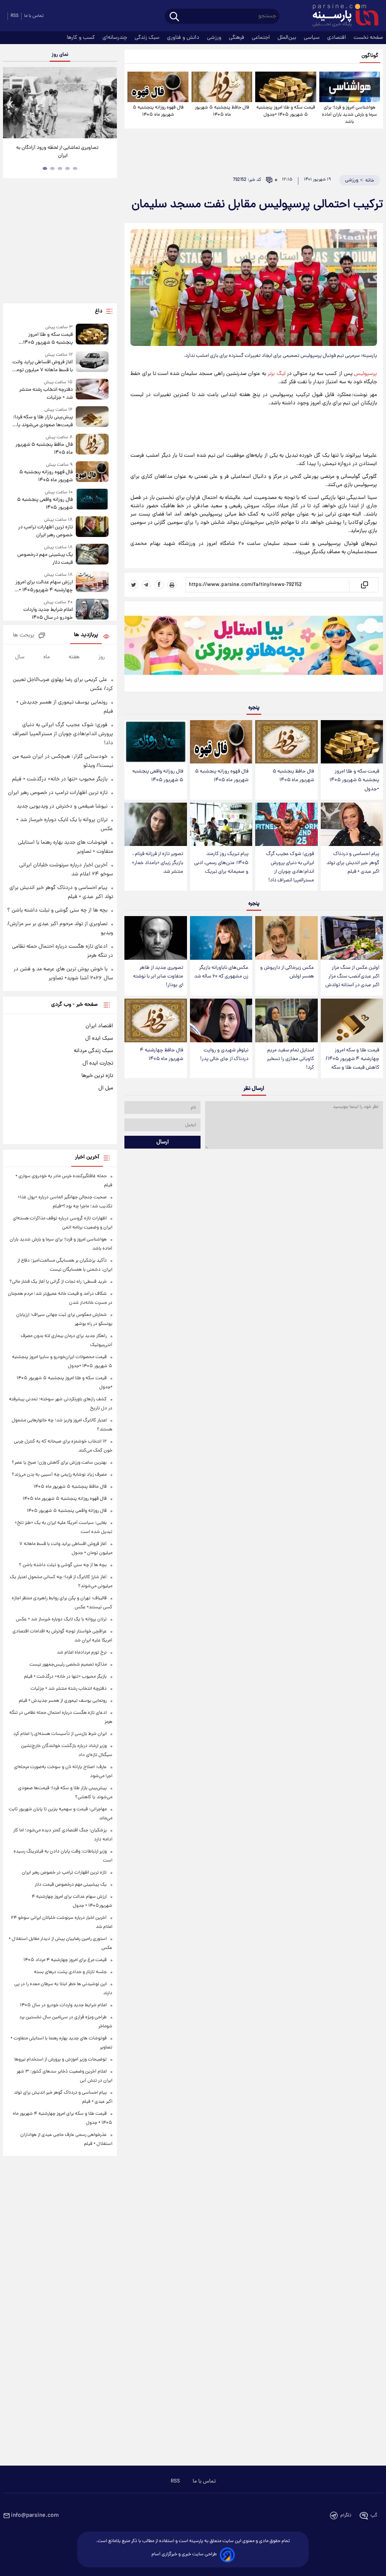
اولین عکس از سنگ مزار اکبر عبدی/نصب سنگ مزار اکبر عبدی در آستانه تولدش (352, 977)
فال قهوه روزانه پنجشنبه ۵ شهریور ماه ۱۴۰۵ (158, 111)
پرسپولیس (365, 374)
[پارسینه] (342, 16)
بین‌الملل (288, 38)
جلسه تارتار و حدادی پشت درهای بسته (70, 1972)
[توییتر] (133, 585)
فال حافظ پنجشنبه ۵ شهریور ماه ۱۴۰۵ (222, 111)
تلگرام (346, 2516)
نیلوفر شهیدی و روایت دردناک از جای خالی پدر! (224, 1055)
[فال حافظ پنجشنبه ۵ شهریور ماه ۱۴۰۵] (222, 87)
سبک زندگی (148, 38)
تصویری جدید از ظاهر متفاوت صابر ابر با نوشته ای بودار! (158, 977)
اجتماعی (262, 38)
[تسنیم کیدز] (254, 648)
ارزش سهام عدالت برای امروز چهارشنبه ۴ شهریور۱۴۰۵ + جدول (44, 586)
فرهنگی (237, 38)
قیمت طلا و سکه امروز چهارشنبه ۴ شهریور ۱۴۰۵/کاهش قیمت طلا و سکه (352, 1059)
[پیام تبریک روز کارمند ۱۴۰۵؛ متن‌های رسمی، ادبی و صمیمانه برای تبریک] (221, 825)
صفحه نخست (368, 38)
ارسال (163, 1142)
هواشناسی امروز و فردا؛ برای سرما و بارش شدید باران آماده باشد (349, 115)
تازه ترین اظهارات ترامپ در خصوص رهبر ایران (45, 531)
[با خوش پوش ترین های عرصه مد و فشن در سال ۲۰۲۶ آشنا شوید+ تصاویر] (60, 103)
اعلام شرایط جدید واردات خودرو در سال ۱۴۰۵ (48, 614)
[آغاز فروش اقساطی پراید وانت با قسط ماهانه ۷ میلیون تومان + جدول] (92, 363)
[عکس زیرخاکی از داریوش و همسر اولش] (286, 938)
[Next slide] (109, 104)
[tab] (75, 168)
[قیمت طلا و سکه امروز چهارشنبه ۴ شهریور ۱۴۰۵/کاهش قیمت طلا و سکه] (352, 1020)
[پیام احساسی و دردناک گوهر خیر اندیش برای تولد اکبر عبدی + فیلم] (352, 825)
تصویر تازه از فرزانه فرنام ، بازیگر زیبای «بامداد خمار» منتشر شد (158, 863)
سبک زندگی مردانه (93, 1051)
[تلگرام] (146, 585)
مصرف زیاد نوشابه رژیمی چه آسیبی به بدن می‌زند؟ (59, 1475)
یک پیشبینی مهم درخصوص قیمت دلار (45, 559)
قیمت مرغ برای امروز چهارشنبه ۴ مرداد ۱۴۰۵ (65, 1960)
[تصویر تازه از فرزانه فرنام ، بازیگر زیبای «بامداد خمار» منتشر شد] (155, 825)
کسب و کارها (82, 38)
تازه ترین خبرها (97, 1076)
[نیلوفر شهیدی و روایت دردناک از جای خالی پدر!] (221, 1020)
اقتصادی (337, 38)
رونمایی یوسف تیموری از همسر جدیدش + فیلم (63, 1701)
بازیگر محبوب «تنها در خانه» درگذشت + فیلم (60, 779)
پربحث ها (24, 636)
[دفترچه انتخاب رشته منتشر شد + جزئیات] (92, 390)
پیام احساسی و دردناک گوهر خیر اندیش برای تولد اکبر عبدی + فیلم (353, 863)
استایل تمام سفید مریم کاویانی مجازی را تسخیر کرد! (290, 1059)
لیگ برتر (276, 374)
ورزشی (215, 38)
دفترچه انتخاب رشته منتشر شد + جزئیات (46, 394)
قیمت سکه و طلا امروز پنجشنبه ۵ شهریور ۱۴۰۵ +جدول (286, 111)
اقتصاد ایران (99, 1026)
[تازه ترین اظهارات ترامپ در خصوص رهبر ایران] (92, 528)
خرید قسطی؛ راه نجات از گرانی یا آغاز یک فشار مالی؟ (58, 1282)
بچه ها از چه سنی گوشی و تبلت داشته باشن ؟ (57, 910)
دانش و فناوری (184, 38)
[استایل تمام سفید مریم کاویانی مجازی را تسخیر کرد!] (286, 1020)
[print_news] (172, 585)
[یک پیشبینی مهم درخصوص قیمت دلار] (92, 555)
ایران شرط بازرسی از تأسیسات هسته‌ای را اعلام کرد (60, 1734)
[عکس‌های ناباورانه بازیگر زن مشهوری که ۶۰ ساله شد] (221, 938)
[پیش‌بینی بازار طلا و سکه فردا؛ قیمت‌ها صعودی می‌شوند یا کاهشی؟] (92, 418)
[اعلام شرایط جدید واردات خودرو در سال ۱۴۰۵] (92, 610)
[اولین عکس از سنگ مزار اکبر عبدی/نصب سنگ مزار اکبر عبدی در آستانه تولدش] (352, 938)
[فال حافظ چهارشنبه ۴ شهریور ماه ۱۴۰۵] (155, 1020)
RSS (15, 16)
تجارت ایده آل (98, 1063)
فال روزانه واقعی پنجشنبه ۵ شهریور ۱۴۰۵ (158, 776)
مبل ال (106, 1088)
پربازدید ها (86, 635)
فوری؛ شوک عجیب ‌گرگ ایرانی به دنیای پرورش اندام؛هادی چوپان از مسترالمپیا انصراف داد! (290, 867)
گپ (374, 2516)
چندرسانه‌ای (116, 38)
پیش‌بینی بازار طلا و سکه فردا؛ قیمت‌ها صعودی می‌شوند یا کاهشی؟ (43, 421)
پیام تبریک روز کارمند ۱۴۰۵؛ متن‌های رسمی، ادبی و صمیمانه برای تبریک (221, 863)
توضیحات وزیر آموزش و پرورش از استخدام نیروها (61, 2060)
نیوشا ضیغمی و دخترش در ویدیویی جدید (62, 806)
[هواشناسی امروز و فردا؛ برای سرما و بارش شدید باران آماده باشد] (350, 87)
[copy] (364, 585)
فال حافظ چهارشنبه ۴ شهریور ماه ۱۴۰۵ (162, 1055)
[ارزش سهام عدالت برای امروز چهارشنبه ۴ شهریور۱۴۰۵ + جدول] (92, 583)
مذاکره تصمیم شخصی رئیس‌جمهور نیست (68, 1665)
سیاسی (312, 38)
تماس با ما (34, 16)
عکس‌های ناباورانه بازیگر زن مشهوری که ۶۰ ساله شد (221, 972)
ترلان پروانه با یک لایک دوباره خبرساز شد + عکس (61, 1619)
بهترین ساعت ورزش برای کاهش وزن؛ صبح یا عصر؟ (59, 1463)
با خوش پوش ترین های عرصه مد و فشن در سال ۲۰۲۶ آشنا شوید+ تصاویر (57, 152)
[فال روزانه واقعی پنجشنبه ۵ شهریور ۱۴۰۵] (155, 742)
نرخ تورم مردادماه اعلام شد (82, 1653)
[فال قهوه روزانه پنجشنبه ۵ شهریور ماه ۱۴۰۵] (158, 87)
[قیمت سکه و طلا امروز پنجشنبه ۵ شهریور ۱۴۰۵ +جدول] (286, 87)
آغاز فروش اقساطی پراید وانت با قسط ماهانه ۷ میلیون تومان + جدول (42, 366)
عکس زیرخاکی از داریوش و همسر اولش (287, 972)
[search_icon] (174, 17)
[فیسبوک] (159, 585)
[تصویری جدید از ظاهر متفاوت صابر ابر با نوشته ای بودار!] (155, 938)
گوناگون (370, 56)
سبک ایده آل (99, 1039)
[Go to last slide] (11, 104)
